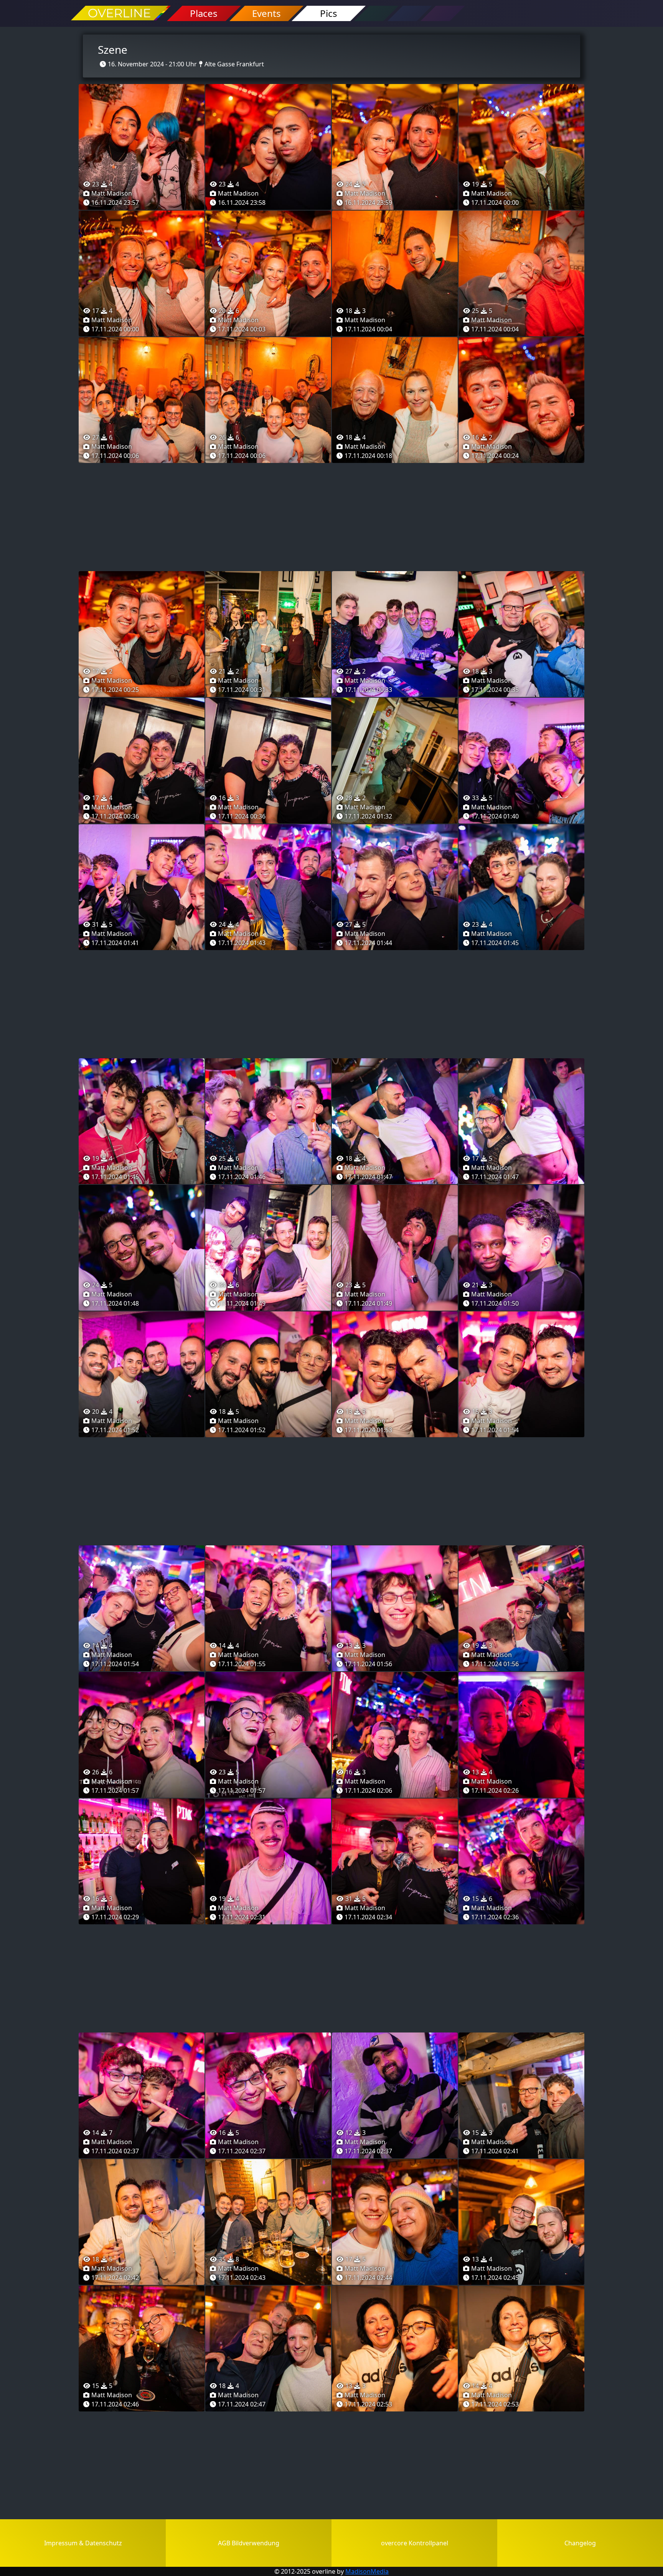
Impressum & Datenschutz (83, 2543)
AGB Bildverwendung (249, 2543)
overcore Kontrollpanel (415, 2543)
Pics (329, 13)
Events (266, 13)
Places (204, 13)
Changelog (580, 2543)
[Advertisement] (331, 517)
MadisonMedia (367, 2571)
